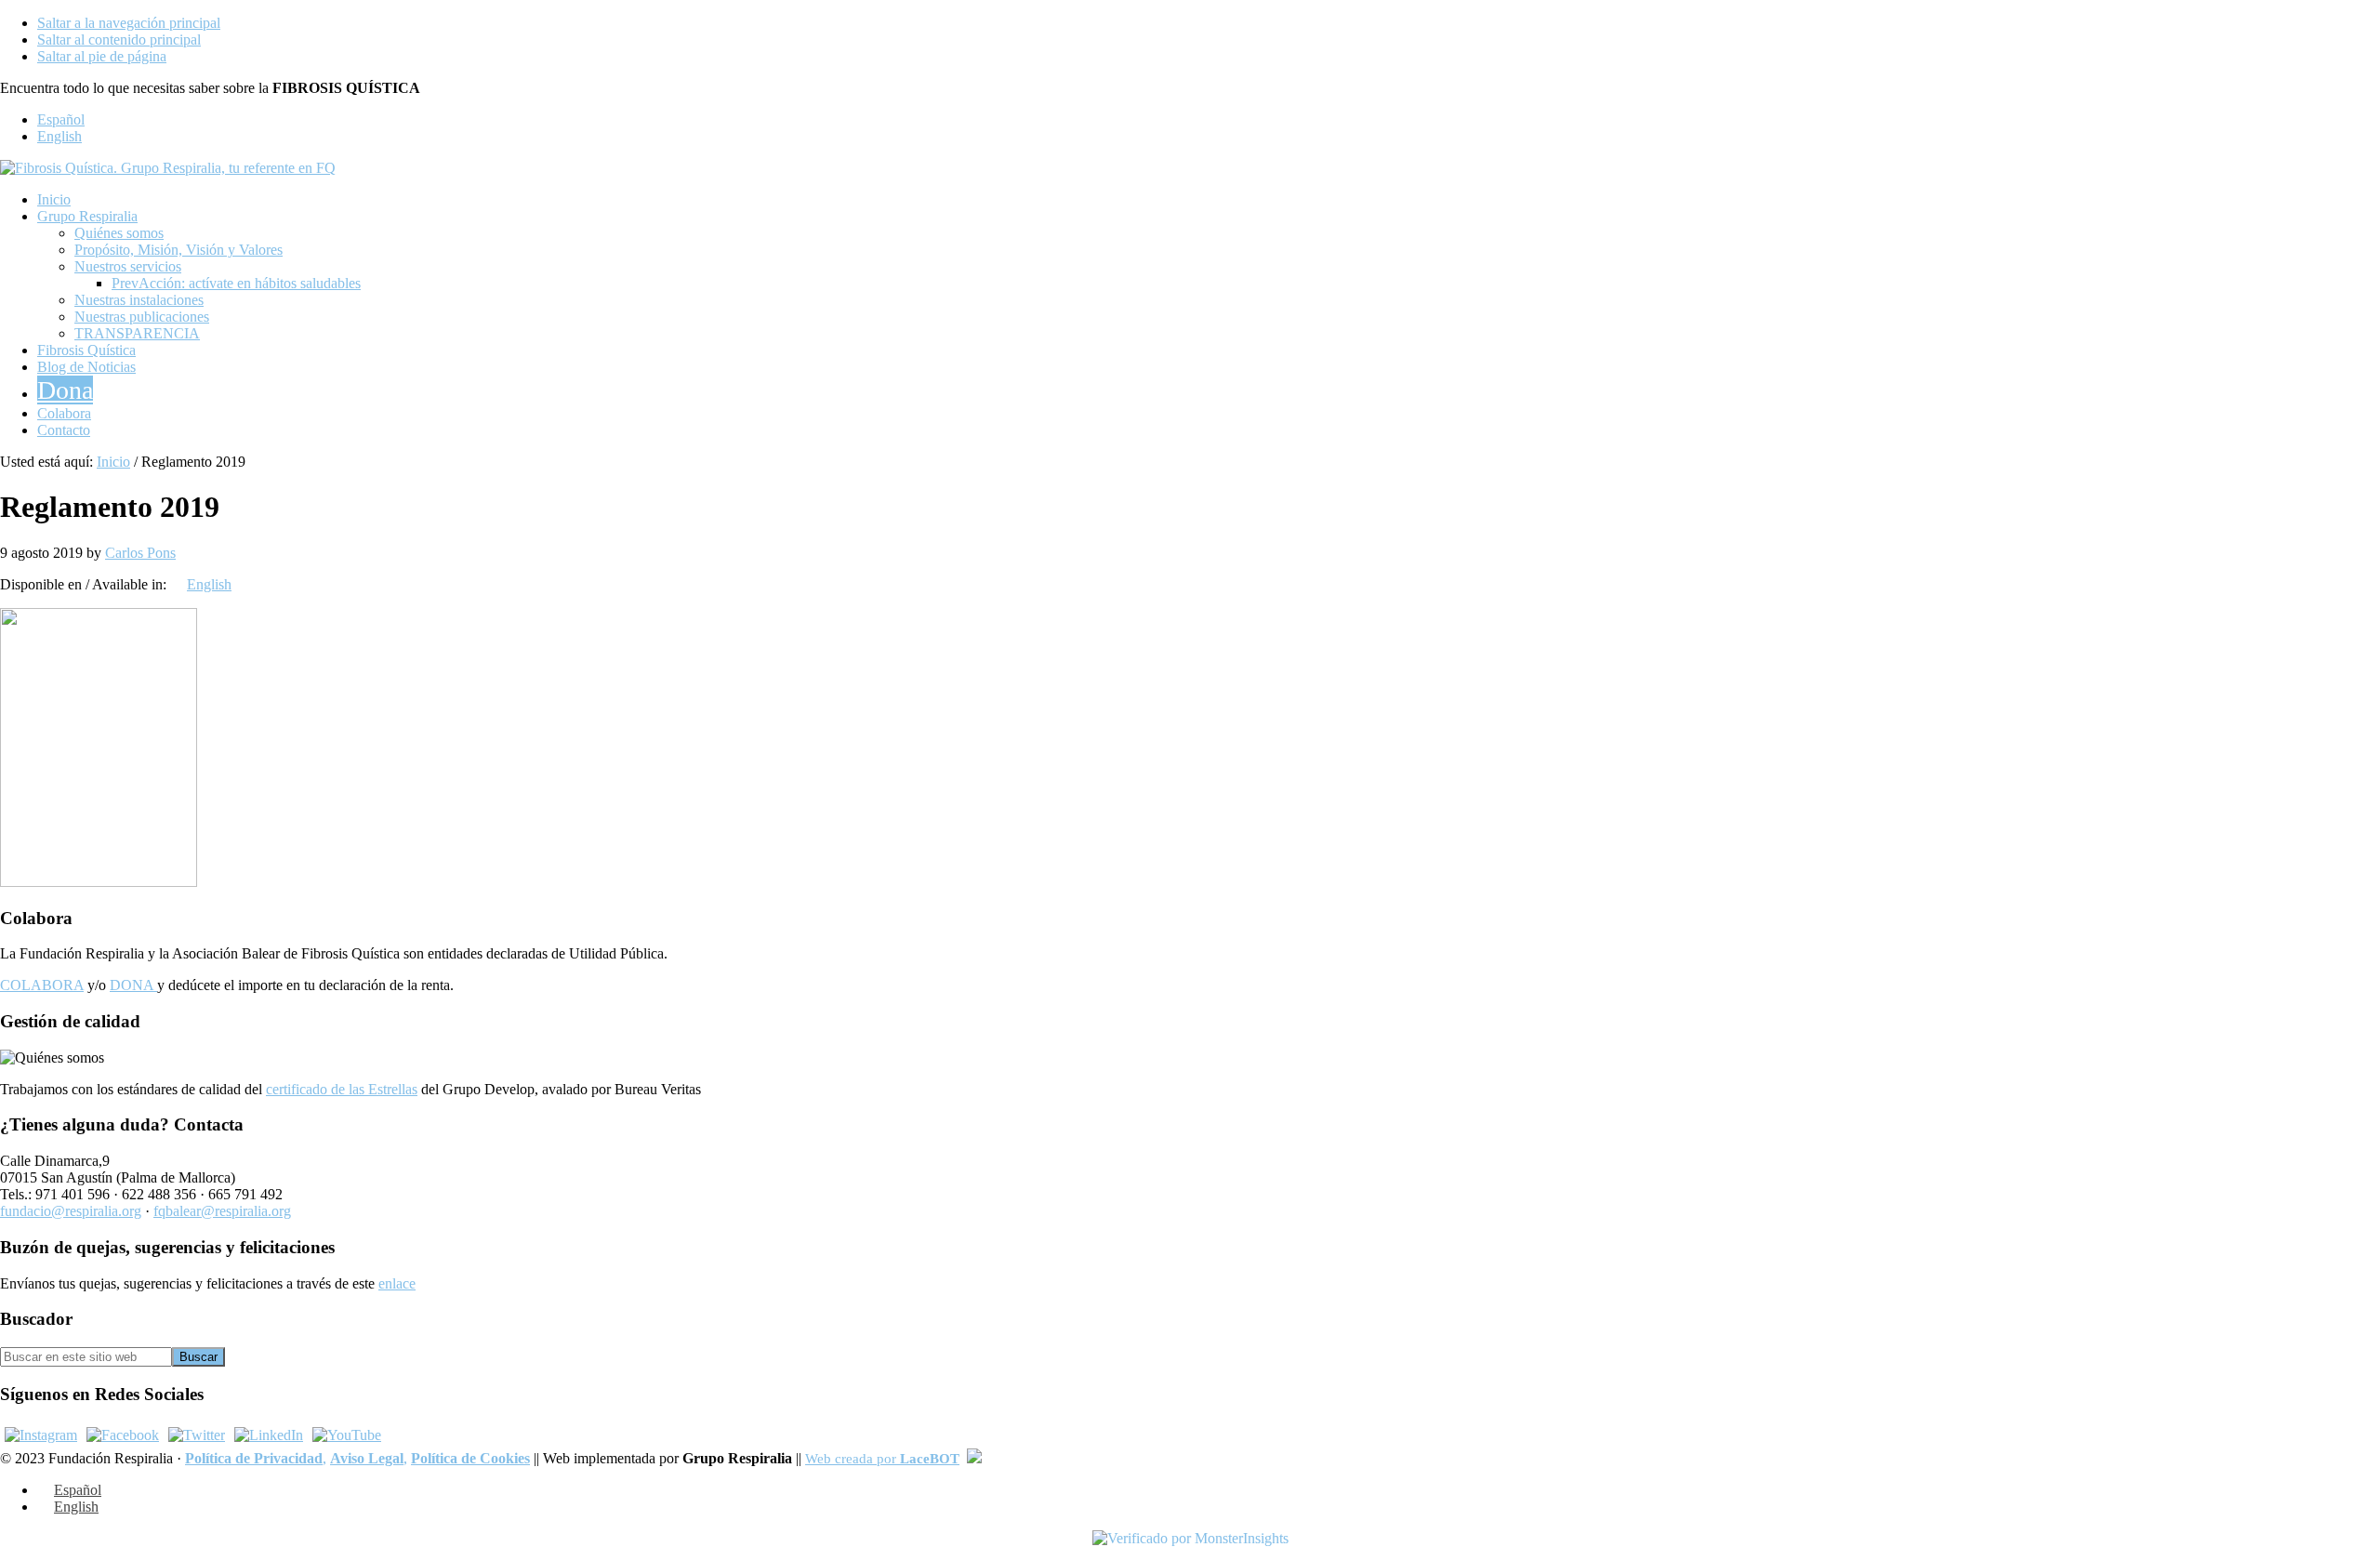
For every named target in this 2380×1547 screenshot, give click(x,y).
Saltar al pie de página (102, 56)
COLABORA (42, 985)
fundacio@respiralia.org (71, 1211)
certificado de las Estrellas (342, 1089)
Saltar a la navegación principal (129, 23)
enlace (397, 1283)
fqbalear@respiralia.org (222, 1211)
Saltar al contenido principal (119, 40)
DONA (133, 985)
